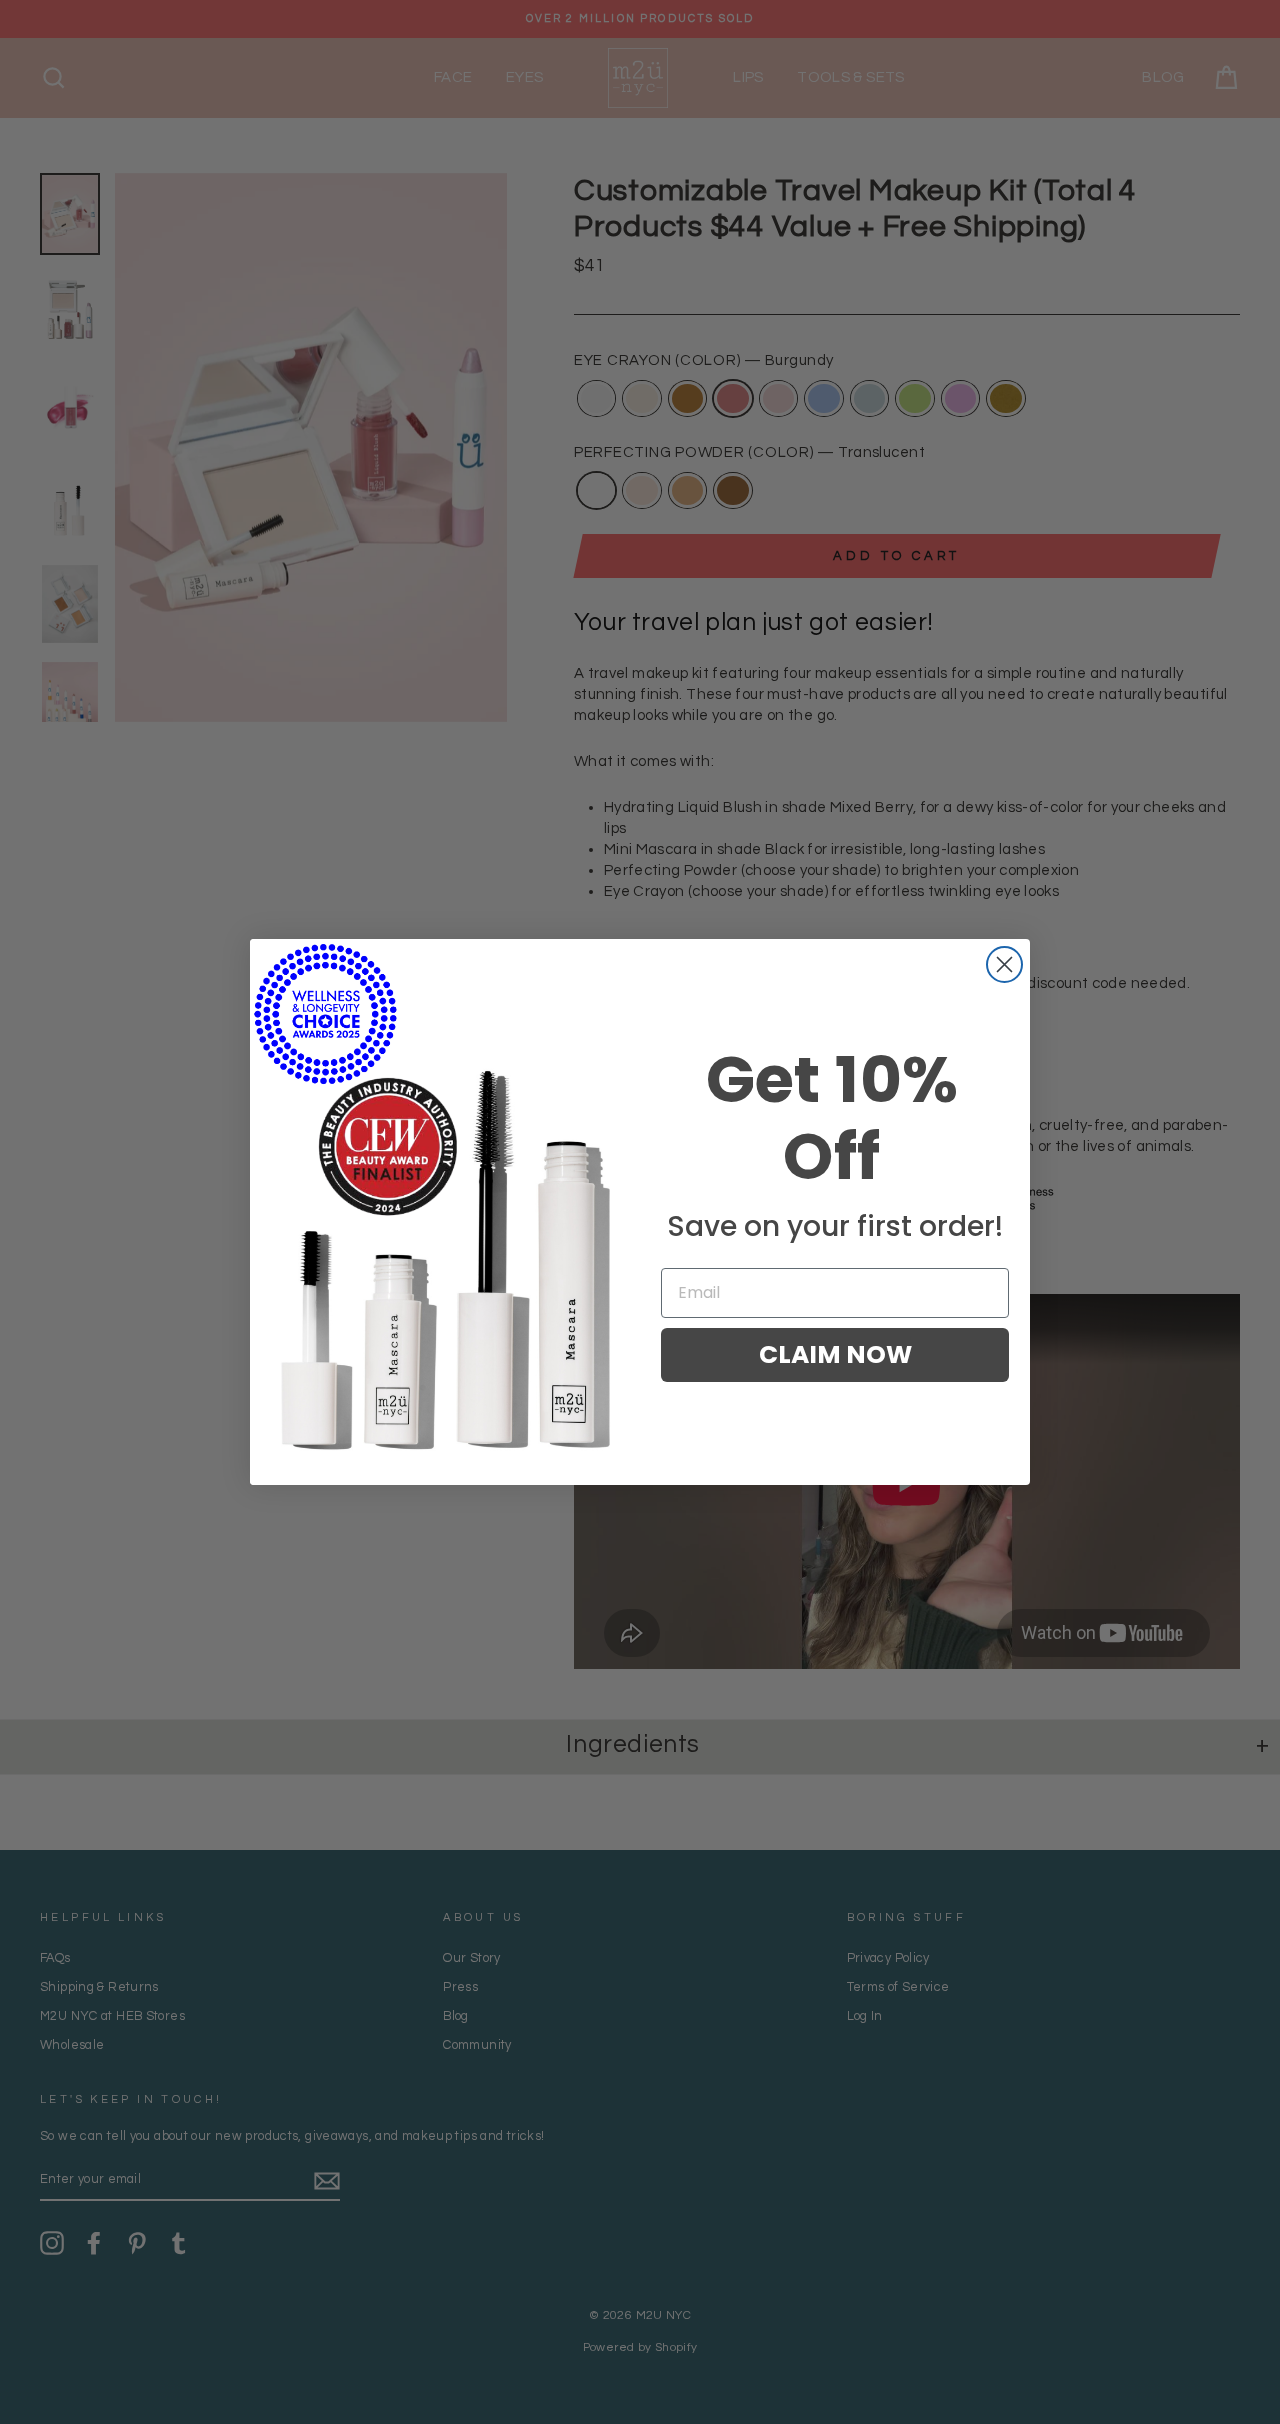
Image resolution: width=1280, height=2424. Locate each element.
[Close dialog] (1004, 964)
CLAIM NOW (835, 1354)
